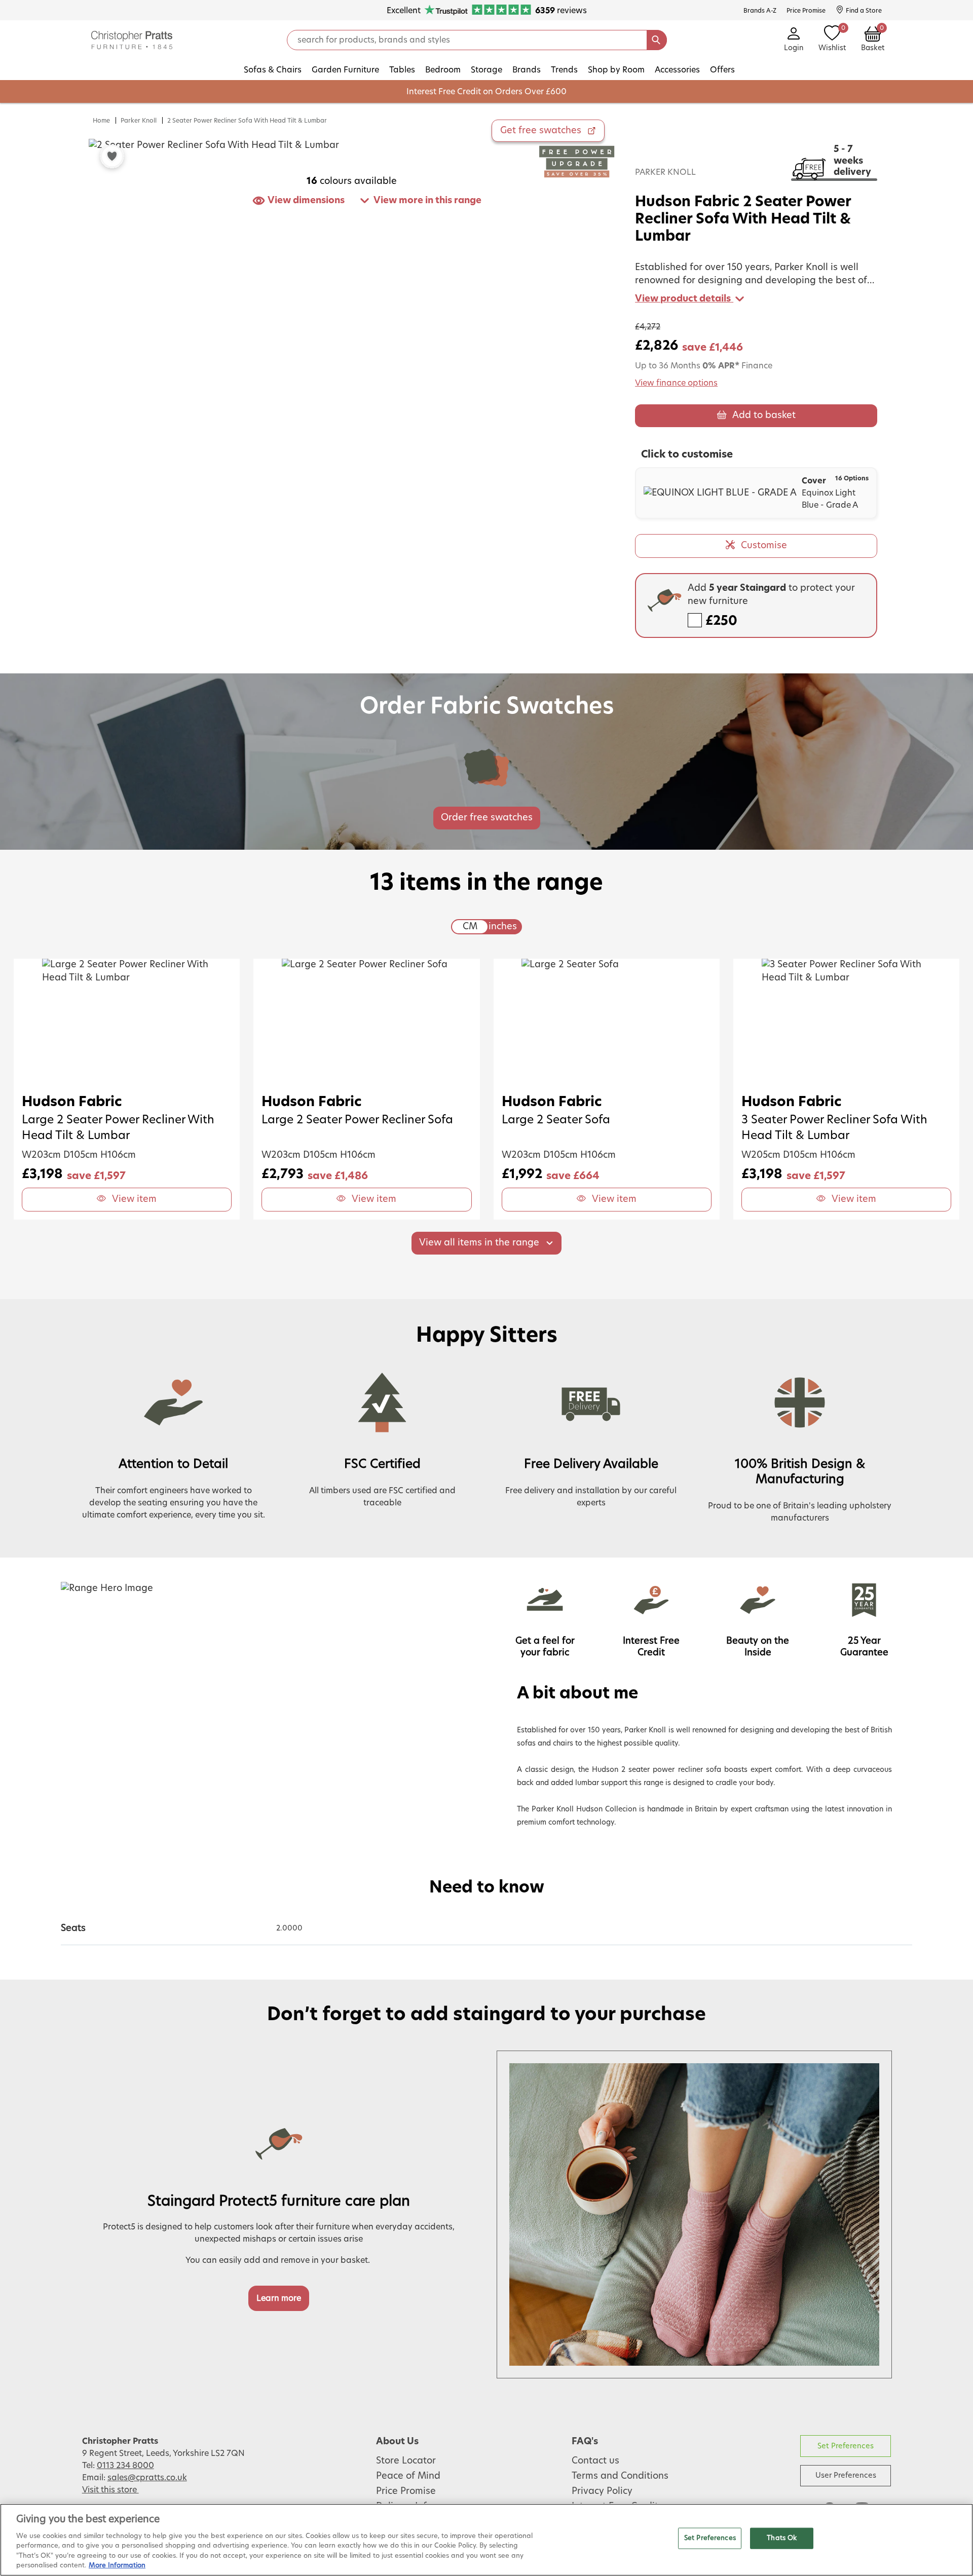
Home (101, 121)
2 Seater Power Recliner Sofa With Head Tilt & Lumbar (247, 121)
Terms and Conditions (620, 2476)
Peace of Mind (408, 2476)
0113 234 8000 (125, 2466)
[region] (486, 2540)
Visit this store (110, 2490)
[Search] (657, 40)
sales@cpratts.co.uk (147, 2478)
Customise (764, 546)
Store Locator (406, 2461)
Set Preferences (846, 2446)
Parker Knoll (139, 121)
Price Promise (406, 2491)
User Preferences (846, 2475)
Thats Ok (782, 2538)
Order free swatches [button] (487, 818)
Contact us (595, 2461)
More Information (117, 2566)
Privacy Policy (602, 2491)
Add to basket (764, 415)
